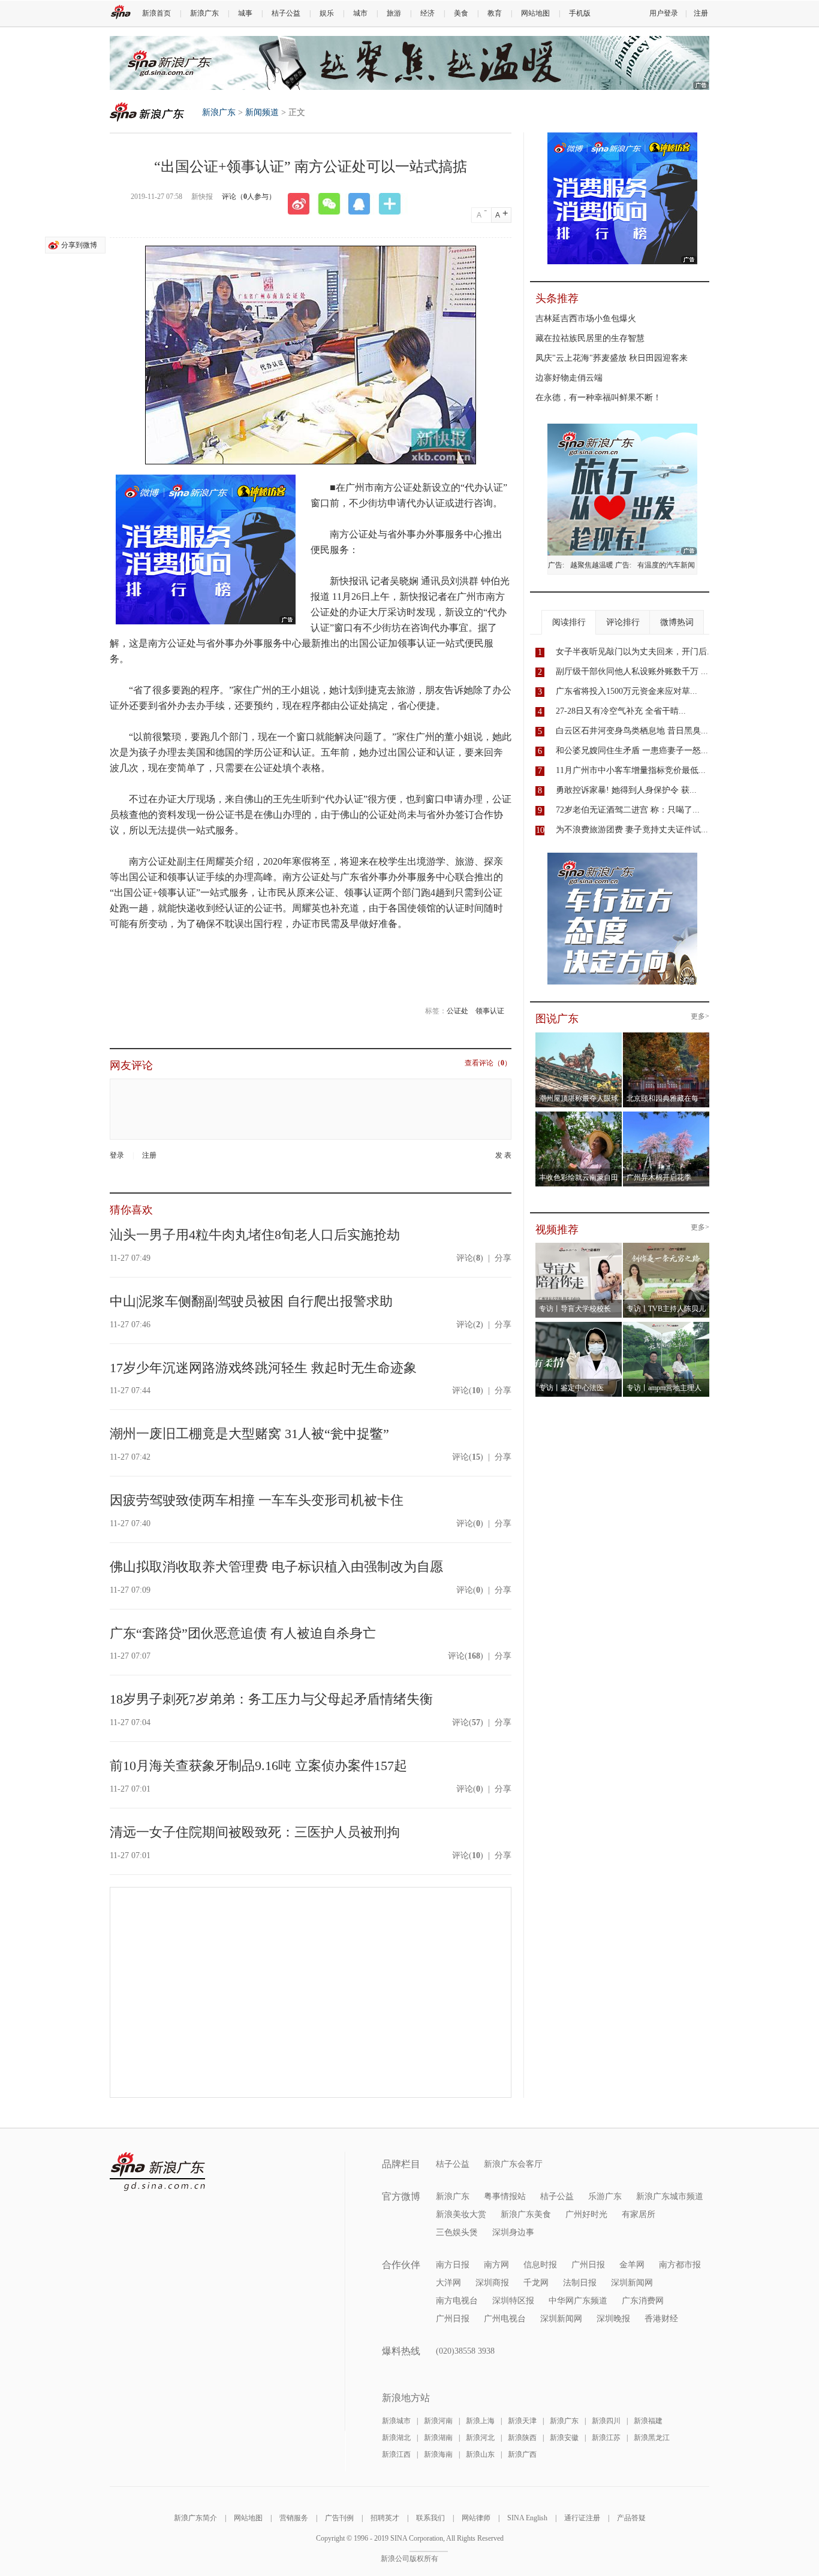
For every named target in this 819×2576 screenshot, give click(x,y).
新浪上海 (480, 2421)
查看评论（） (488, 1063)
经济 (427, 13)
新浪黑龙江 (652, 2438)
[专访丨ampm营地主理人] (666, 1325)
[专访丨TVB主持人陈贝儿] (666, 1246)
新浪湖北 (396, 2438)
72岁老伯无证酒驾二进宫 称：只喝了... (628, 810)
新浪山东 (480, 2454)
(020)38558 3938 (465, 2351)
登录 (117, 1155)
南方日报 (453, 2265)
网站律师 (476, 2518)
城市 (360, 13)
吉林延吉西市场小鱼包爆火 (586, 318)
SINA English (527, 2518)
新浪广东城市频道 (670, 2196)
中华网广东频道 (578, 2301)
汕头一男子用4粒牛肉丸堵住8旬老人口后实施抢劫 (255, 1235)
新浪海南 (438, 2454)
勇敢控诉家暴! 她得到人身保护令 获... (626, 790)
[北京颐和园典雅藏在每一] (666, 1036)
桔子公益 (286, 13)
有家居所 (639, 2214)
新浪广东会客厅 (513, 2164)
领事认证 (490, 1011)
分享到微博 (79, 245)
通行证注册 (582, 2518)
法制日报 (580, 2283)
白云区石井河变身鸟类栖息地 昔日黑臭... (632, 731)
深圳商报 (492, 2283)
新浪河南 (438, 2421)
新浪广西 (522, 2454)
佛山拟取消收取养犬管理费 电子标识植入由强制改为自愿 (276, 1567)
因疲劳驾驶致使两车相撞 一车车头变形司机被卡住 (257, 1500)
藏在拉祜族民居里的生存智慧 (590, 338)
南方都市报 (680, 2265)
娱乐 (327, 13)
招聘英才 (385, 2518)
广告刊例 (339, 2518)
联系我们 (430, 2518)
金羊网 (632, 2265)
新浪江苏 (606, 2438)
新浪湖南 (438, 2438)
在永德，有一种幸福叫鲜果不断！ (598, 398)
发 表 (503, 1156)
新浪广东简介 (195, 2518)
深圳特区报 (513, 2301)
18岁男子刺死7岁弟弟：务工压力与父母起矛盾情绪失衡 (271, 1699)
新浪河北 (480, 2438)
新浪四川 (606, 2421)
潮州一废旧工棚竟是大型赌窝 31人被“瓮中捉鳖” (249, 1434)
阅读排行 (569, 622)
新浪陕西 (522, 2438)
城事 (245, 13)
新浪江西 (396, 2454)
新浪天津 (522, 2421)
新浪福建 (648, 2421)
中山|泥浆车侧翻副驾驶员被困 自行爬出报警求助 (251, 1301)
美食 (461, 13)
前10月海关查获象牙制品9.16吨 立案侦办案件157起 (258, 1766)
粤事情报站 (505, 2196)
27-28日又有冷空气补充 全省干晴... (621, 711)
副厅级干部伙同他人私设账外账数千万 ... (632, 671)
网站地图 (535, 13)
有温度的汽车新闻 (666, 565)
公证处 (457, 1011)
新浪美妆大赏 (461, 2214)
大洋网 (448, 2283)
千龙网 (536, 2283)
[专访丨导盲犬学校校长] (579, 1246)
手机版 (580, 13)
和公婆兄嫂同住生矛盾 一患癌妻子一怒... (632, 751)
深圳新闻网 (632, 2283)
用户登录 (664, 13)
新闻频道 (262, 112)
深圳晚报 (613, 2319)
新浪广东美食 (526, 2214)
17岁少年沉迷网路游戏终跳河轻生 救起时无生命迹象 (263, 1368)
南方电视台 (457, 2301)
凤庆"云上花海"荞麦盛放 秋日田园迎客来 (612, 358)
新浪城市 (396, 2421)
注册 (701, 13)
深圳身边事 (513, 2232)
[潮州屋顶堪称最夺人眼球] (579, 1036)
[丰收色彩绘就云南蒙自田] (579, 1115)
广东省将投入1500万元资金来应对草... (627, 691)
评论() (470, 1258)
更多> (700, 1017)
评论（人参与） (249, 197)
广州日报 (588, 2265)
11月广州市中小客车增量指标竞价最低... (631, 770)
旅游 (394, 13)
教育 (495, 13)
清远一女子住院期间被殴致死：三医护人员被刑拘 (255, 1832)
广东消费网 (643, 2301)
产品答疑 (631, 2518)
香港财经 (661, 2319)
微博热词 (677, 622)
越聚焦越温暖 (592, 565)
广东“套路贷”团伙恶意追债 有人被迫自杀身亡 (243, 1633)
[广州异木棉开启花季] (666, 1115)
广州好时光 (586, 2214)
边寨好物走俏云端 (569, 378)
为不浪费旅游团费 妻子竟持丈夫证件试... (632, 830)
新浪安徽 (564, 2438)
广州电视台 (505, 2319)
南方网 (496, 2265)
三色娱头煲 (457, 2232)
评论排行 (623, 622)
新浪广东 (204, 13)
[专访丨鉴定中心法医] (579, 1325)
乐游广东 (605, 2196)
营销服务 (294, 2518)
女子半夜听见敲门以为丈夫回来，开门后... (635, 652)
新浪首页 (156, 13)
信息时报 (540, 2265)
